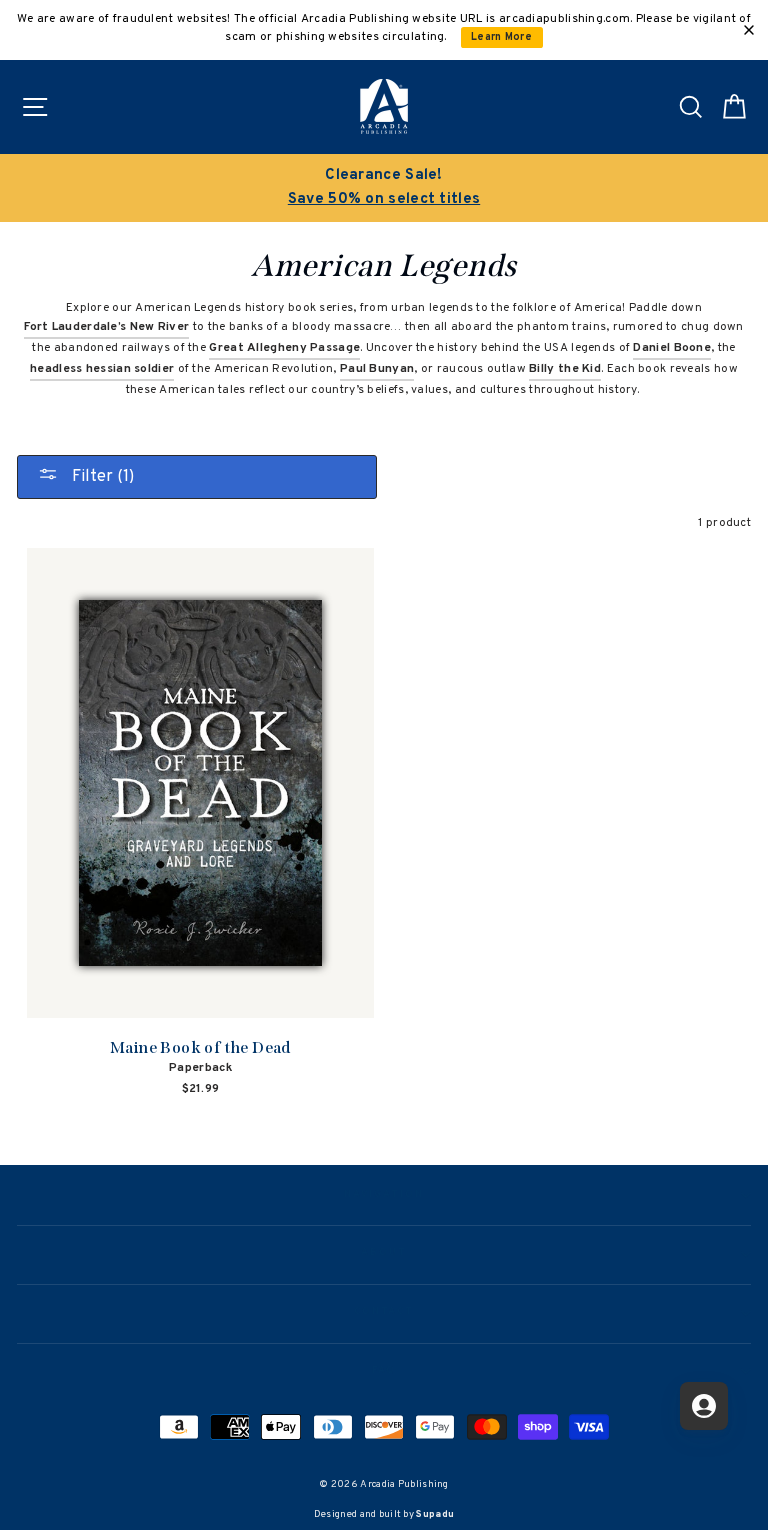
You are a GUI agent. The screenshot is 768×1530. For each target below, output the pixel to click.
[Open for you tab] (704, 1406)
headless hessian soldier (102, 369)
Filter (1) (101, 477)
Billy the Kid (565, 369)
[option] (384, 188)
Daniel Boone (672, 348)
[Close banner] (749, 30)
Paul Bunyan (377, 369)
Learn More (501, 37)
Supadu (435, 1514)
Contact (384, 1312)
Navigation (383, 1195)
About (384, 1253)
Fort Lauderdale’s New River (106, 327)
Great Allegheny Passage (284, 348)
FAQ (384, 1371)
